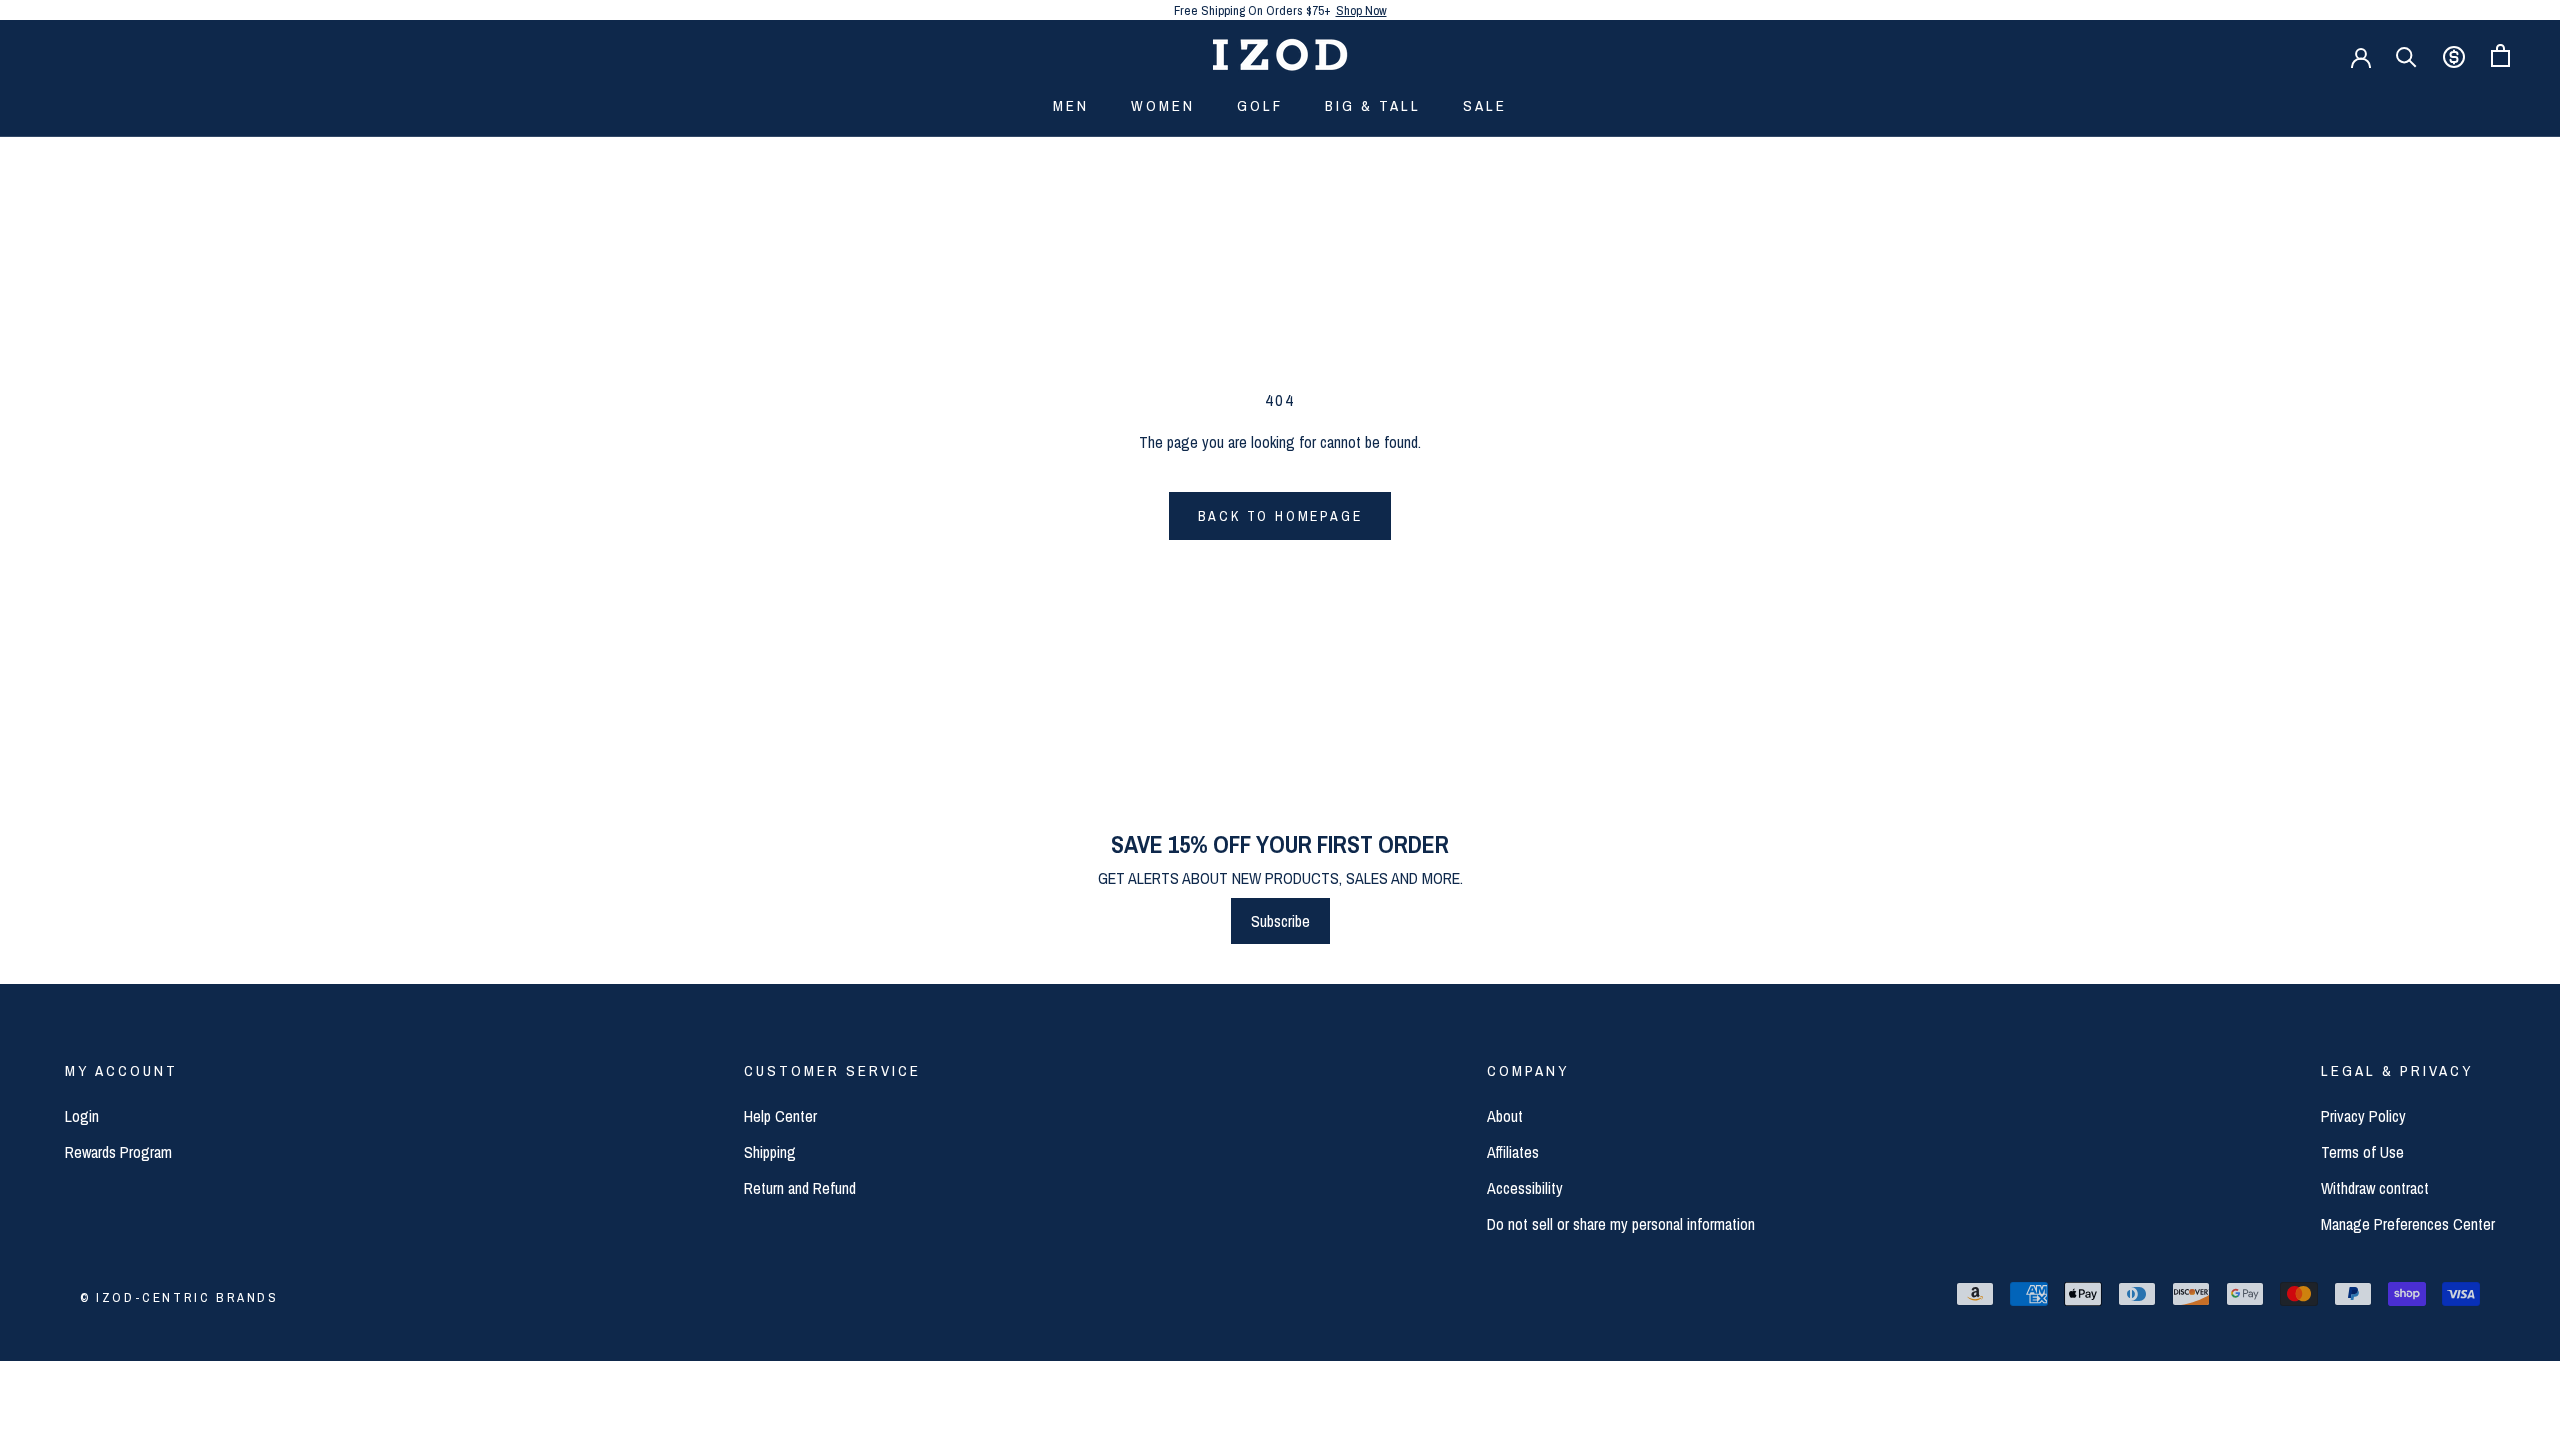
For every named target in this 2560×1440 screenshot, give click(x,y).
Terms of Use (2362, 1152)
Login (82, 1116)
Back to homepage (1280, 516)
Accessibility (1525, 1188)
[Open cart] (2500, 55)
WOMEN (1163, 105)
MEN (1071, 105)
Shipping (770, 1152)
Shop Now (1361, 10)
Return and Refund (800, 1188)
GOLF (1260, 105)
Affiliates (1513, 1152)
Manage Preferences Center (2408, 1224)
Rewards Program (118, 1152)
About (1505, 1116)
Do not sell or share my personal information (1621, 1224)
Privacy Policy (2363, 1116)
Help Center (780, 1116)
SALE (1485, 105)
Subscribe (1280, 921)
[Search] (2406, 55)
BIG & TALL (1373, 105)
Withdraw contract (2375, 1188)
